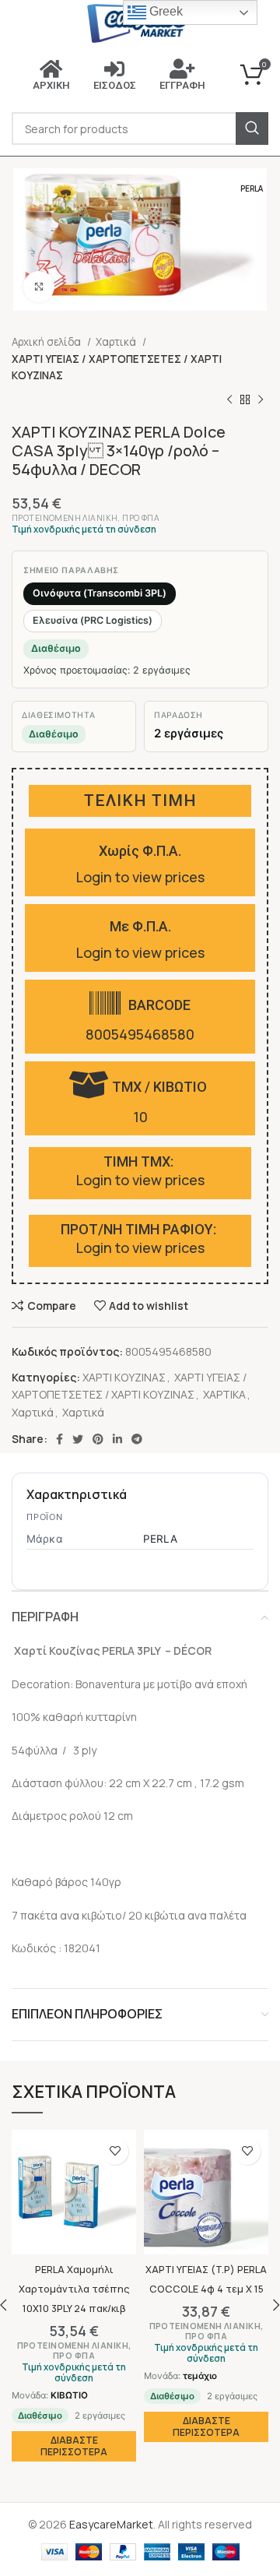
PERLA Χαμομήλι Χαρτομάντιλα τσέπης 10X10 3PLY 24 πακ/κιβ (74, 2289)
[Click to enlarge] (39, 287)
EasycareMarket (111, 2524)
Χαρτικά (117, 342)
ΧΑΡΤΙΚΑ (224, 1394)
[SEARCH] (252, 128)
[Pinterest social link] (98, 1439)
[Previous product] (229, 399)
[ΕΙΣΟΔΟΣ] (114, 69)
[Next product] (261, 399)
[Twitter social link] (78, 1439)
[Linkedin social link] (117, 1439)
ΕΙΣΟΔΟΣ (115, 85)
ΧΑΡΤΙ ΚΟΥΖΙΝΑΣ (124, 1377)
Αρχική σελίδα (47, 342)
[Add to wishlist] (115, 2151)
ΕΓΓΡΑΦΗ (182, 85)
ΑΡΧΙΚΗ (51, 85)
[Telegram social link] (137, 1439)
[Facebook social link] (59, 1439)
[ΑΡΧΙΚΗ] (51, 69)
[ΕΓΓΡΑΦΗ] (182, 69)
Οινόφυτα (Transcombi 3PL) (100, 593)
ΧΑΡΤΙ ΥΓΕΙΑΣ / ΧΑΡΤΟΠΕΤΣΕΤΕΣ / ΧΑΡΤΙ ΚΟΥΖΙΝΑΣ (117, 367)
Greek (164, 11)
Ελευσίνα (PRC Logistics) (93, 620)
